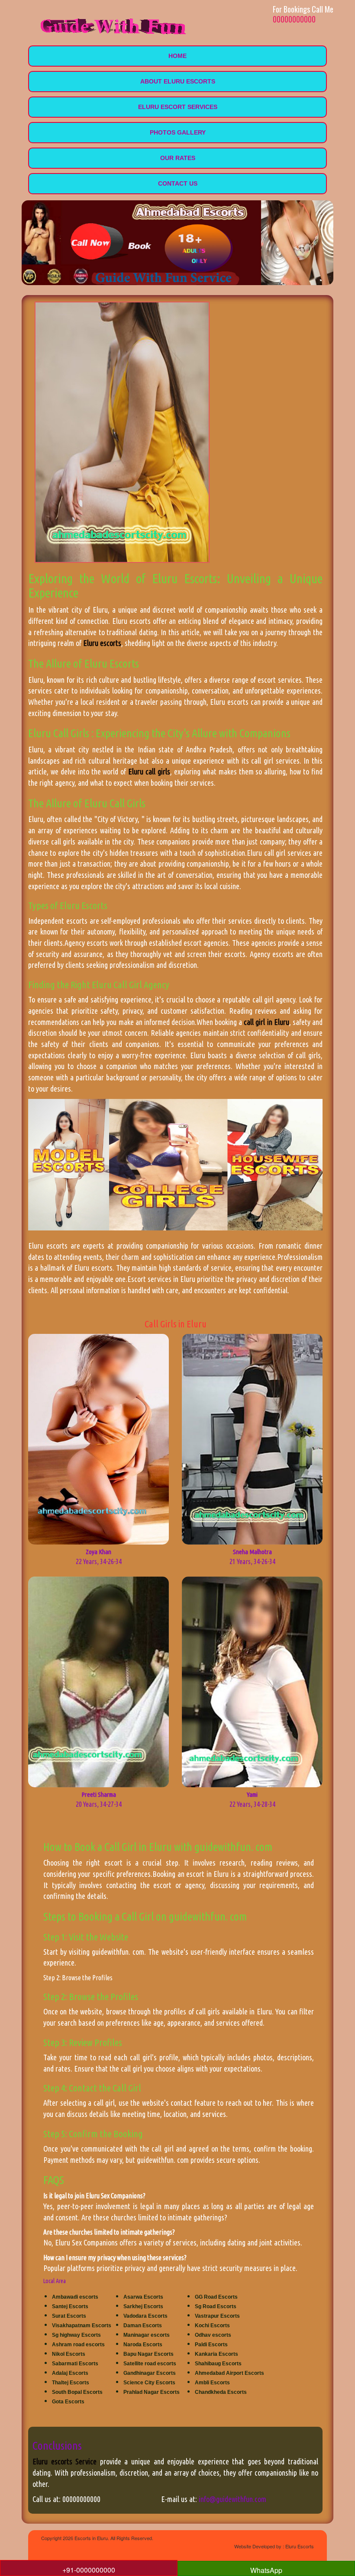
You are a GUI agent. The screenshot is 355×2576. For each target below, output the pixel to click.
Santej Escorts (70, 2306)
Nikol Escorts (69, 2354)
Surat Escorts (69, 2316)
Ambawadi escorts (75, 2297)
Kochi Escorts (212, 2325)
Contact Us (178, 183)
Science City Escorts (149, 2383)
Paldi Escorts (211, 2345)
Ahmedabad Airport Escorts (229, 2373)
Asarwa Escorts (143, 2297)
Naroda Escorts (143, 2345)
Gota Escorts (68, 2402)
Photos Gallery (178, 132)
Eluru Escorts (300, 2546)
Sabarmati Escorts (75, 2364)
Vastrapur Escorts (217, 2316)
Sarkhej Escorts (143, 2306)
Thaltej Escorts (71, 2383)
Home (177, 56)
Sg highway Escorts (76, 2335)
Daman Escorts (143, 2325)
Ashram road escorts (78, 2345)
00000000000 (294, 19)
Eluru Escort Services (178, 107)
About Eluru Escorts (178, 81)
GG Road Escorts (216, 2297)
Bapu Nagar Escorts (148, 2354)
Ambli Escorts (212, 2383)
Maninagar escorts (147, 2335)
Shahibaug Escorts (218, 2364)
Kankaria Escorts (216, 2354)
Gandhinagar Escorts (150, 2373)
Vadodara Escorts (145, 2316)
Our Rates (178, 158)
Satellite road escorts (150, 2364)
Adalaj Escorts (70, 2373)
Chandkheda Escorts (221, 2392)
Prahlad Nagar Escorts (152, 2392)
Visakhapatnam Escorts (82, 2325)
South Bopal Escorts (77, 2392)
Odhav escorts (213, 2335)
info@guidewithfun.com (232, 2499)
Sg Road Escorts (216, 2306)
